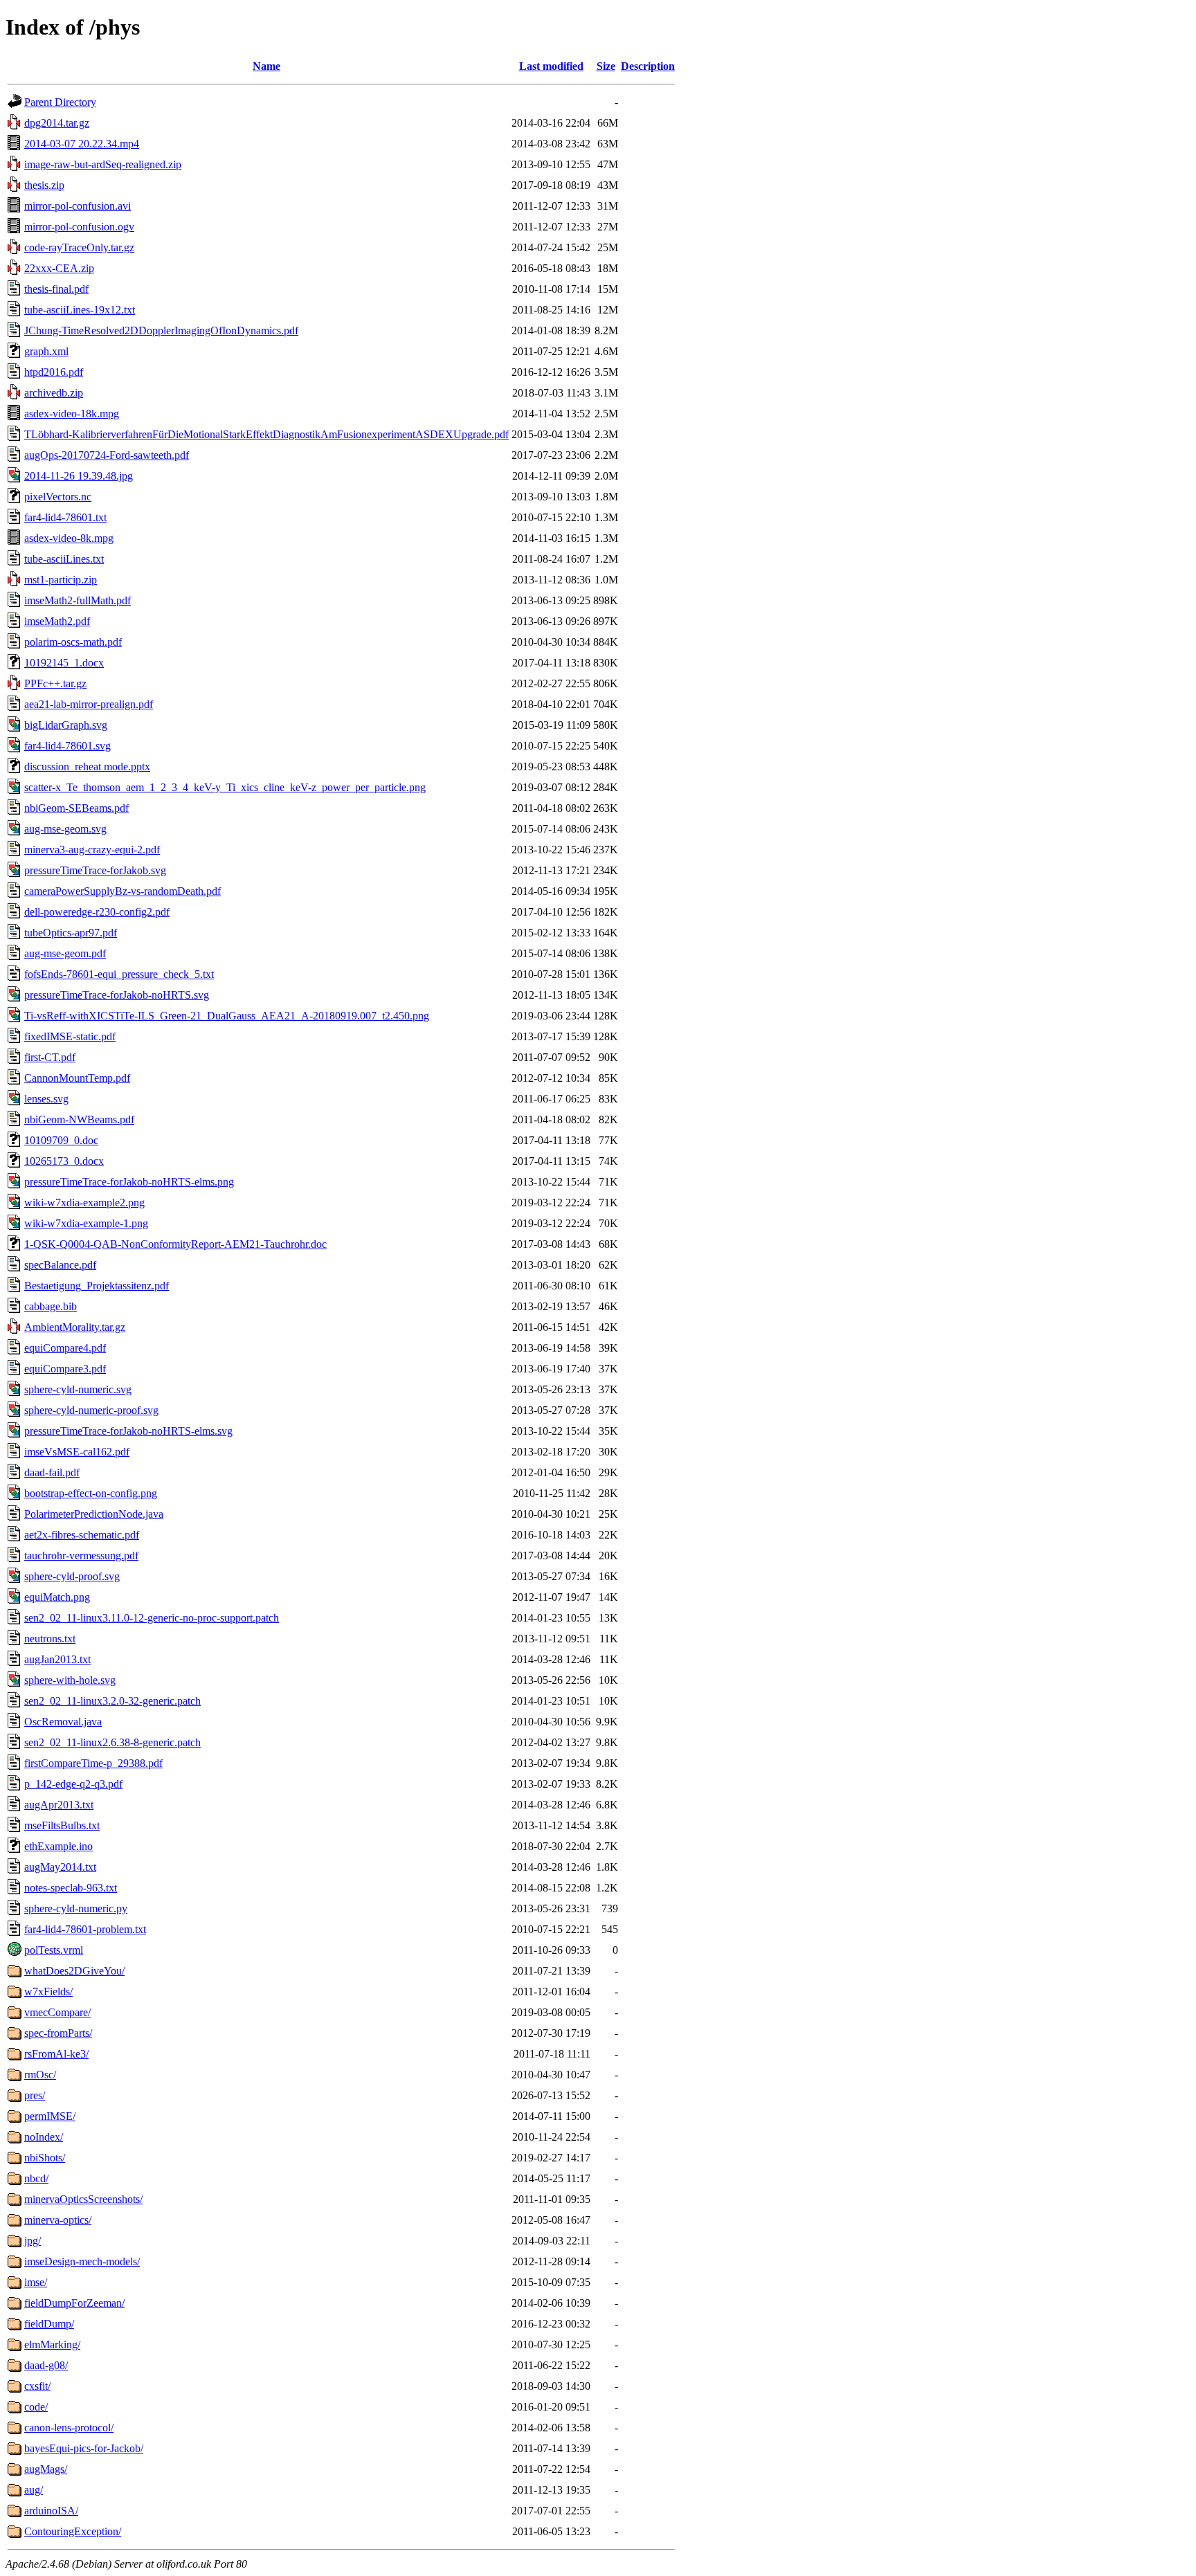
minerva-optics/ (58, 2220)
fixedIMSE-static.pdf (70, 1036)
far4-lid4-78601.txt (65, 517)
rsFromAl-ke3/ (56, 2054)
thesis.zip (44, 185)
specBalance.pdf (60, 1265)
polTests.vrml (54, 1950)
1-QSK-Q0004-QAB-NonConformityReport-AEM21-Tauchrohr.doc (175, 1244)
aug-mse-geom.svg (65, 829)
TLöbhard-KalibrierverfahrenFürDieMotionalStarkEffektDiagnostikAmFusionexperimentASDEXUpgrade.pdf (266, 434)
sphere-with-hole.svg (70, 1680)
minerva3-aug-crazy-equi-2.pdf (92, 850)
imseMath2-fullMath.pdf (78, 600)
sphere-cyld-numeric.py (76, 1908)
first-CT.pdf (50, 1057)
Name (266, 66)
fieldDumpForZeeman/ (74, 2303)
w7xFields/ (48, 1992)
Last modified (551, 66)
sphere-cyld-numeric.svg (78, 1389)
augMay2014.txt (60, 1867)
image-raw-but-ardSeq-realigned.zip (103, 164)
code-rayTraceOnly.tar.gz (79, 247)
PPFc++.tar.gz (55, 683)
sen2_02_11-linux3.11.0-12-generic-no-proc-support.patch (152, 1618)
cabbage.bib (51, 1306)
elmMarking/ (52, 2344)
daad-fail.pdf (52, 1472)
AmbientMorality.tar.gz (75, 1327)
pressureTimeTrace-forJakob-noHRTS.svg (117, 995)
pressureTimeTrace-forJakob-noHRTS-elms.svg (128, 1431)
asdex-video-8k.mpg (69, 538)
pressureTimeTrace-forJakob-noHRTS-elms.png (129, 1182)
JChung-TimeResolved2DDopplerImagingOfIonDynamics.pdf (161, 330)
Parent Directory (60, 102)
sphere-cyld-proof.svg (72, 1576)
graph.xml (46, 351)
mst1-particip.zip (61, 580)
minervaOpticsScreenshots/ (83, 2199)
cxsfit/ (37, 2386)
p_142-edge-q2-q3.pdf (73, 1784)
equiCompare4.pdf (65, 1348)
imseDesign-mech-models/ (82, 2261)
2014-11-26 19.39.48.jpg (79, 476)
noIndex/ (44, 2137)
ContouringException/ (73, 2531)
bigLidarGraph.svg (66, 725)
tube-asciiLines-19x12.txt (80, 310)
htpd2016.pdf (54, 372)
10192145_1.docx (64, 663)
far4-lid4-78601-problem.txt (85, 1929)
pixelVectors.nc (58, 497)
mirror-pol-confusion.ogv (79, 227)
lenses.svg (46, 1099)
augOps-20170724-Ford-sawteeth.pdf (107, 455)
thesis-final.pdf (56, 289)
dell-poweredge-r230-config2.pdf (97, 912)
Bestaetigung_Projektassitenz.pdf (97, 1286)
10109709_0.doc (61, 1140)
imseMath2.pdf (57, 621)
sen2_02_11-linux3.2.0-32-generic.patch (112, 1701)
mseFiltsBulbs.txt (62, 1825)
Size (606, 66)
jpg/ (33, 2241)
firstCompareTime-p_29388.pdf (93, 1763)
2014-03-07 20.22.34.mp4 (82, 144)
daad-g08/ (46, 2365)
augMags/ (46, 2469)
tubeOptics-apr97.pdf (71, 933)
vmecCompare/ (57, 2012)
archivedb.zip (54, 393)
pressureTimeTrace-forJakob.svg (95, 870)
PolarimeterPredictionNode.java (94, 1514)
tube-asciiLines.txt (64, 559)
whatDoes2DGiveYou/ (74, 1971)
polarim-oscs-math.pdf (73, 642)
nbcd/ (36, 2178)
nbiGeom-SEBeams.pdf (76, 808)
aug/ (34, 2490)
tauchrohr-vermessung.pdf (81, 1555)
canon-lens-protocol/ (69, 2428)
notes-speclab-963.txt (71, 1888)
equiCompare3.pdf (65, 1369)
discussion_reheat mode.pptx (87, 767)
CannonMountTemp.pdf (77, 1078)
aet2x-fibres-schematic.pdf (82, 1535)
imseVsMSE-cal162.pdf (77, 1452)
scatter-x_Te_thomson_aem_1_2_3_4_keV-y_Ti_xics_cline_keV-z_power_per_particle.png (225, 787)
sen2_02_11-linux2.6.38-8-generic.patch (112, 1742)
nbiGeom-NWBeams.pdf (79, 1119)
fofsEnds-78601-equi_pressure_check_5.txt (119, 974)
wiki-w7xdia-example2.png (84, 1203)
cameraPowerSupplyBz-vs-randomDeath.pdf (123, 891)
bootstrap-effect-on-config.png (91, 1493)
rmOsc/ (40, 2075)
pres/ (35, 2095)
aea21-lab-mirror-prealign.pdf (89, 704)
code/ (36, 2407)
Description (648, 66)
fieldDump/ (49, 2324)
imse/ (36, 2282)
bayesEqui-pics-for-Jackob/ (84, 2448)
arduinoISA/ (51, 2511)
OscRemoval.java (63, 1722)
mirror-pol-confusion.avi (78, 206)
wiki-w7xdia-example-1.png (86, 1223)
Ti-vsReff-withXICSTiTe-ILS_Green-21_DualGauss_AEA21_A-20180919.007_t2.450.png (227, 1016)
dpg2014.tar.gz (57, 123)
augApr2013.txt (59, 1805)
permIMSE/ (50, 2116)
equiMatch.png (57, 1597)
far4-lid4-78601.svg (67, 746)
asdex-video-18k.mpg (72, 414)
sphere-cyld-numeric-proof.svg (91, 1410)
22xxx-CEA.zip (59, 268)
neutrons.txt (50, 1639)
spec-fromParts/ (58, 2033)
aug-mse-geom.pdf (65, 953)
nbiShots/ (45, 2158)
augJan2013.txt (57, 1659)
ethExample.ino (58, 1846)
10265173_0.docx (64, 1161)
